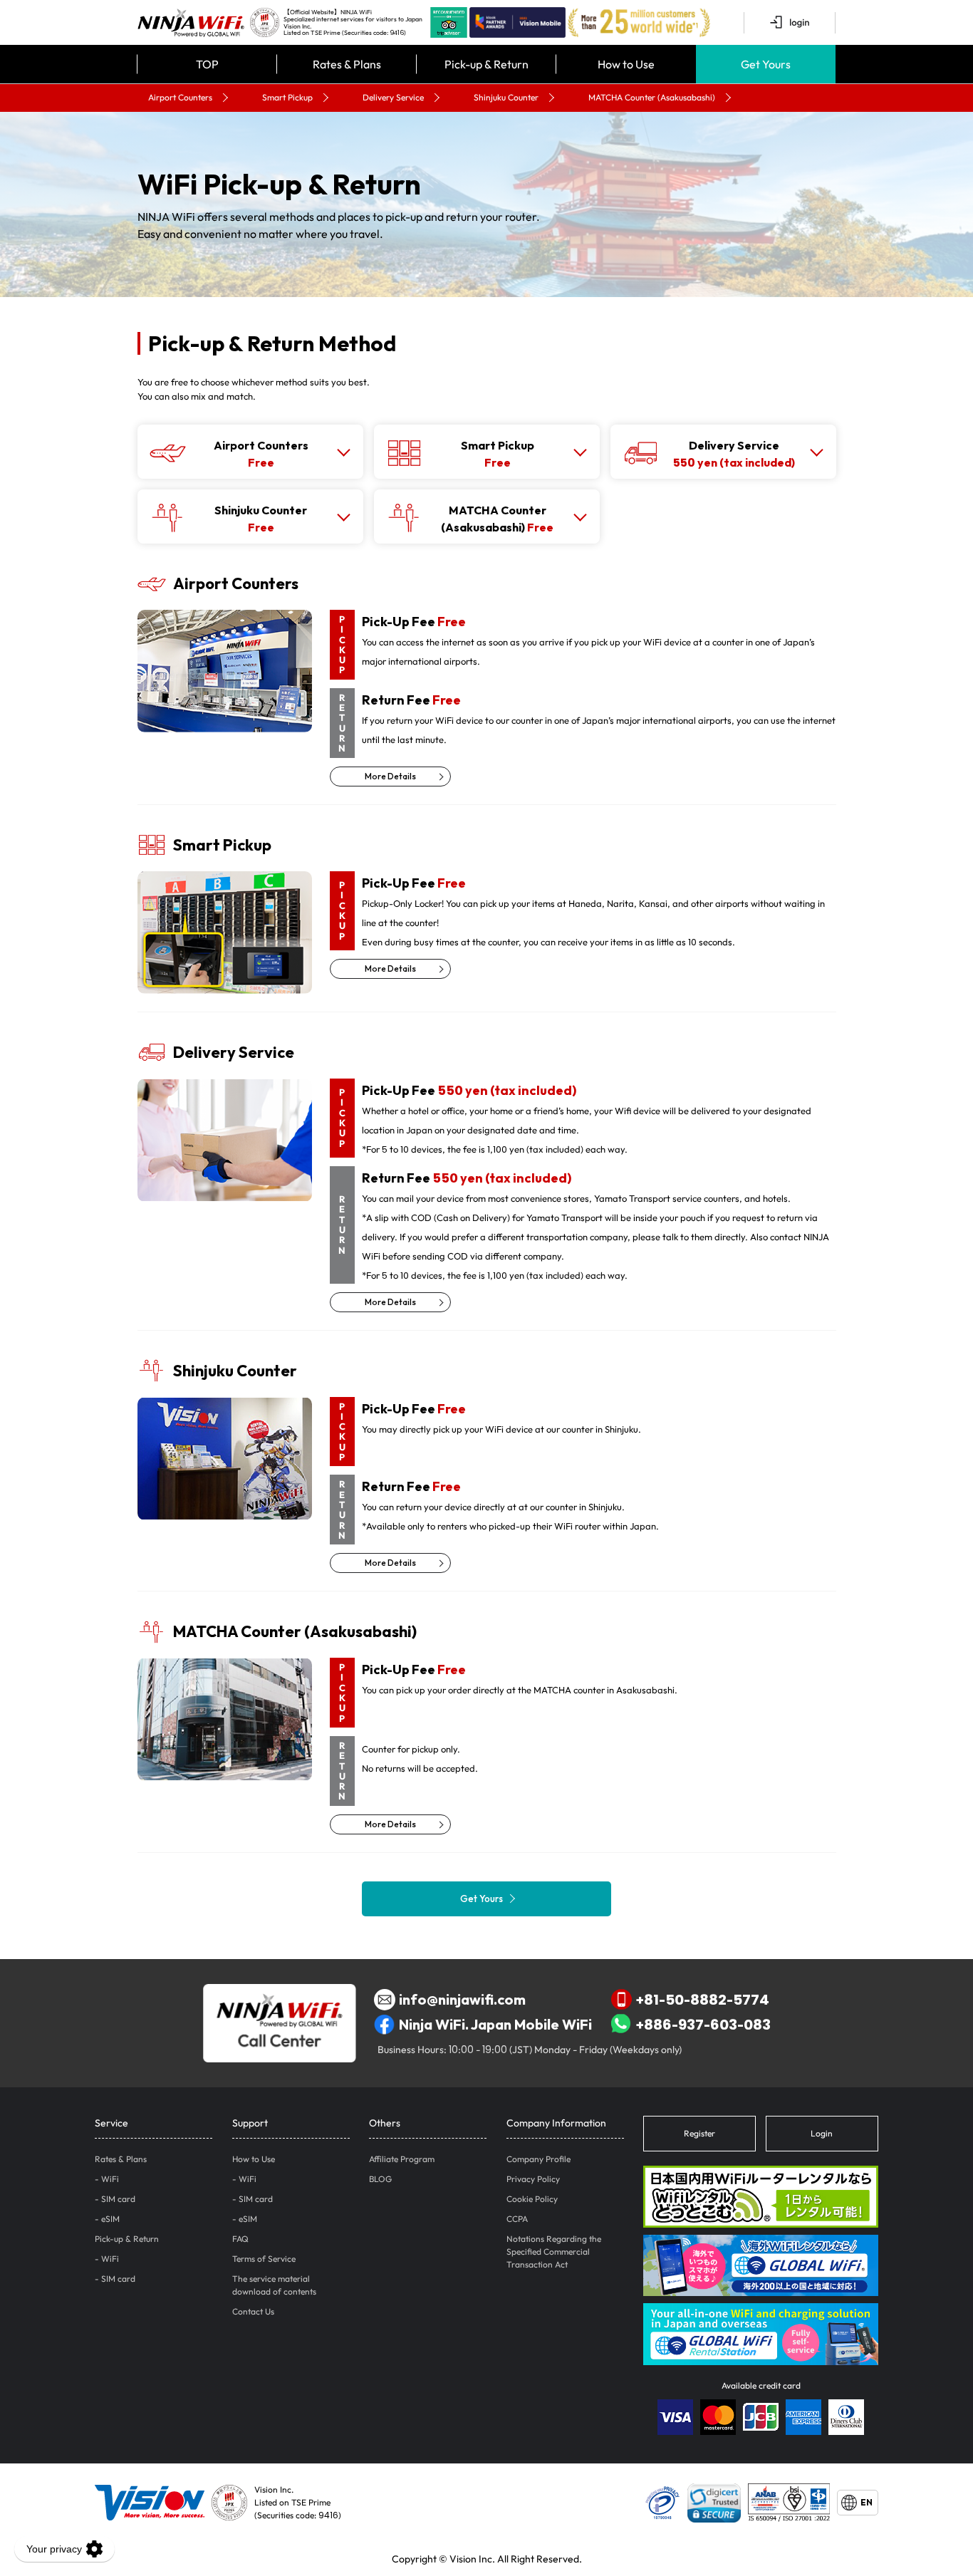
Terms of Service (264, 2259)
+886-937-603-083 (703, 2024)
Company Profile (538, 2159)
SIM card (118, 2199)
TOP (207, 64)
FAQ (240, 2239)
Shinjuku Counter (506, 97)
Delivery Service (393, 97)
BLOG (380, 2179)
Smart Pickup (287, 97)
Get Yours (482, 1899)
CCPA (517, 2219)
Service (111, 2123)
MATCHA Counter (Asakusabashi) (652, 97)
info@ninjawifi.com (462, 1999)
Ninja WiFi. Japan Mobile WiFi (495, 2024)
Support (250, 2123)
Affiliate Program (402, 2159)
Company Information (556, 2123)
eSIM (110, 2219)
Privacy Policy (533, 2179)
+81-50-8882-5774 (703, 1999)
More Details (390, 776)
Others (385, 2123)
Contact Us (253, 2311)
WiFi (110, 2179)
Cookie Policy (532, 2199)
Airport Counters (180, 97)
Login (822, 2133)
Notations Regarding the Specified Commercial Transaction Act (554, 2252)
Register (699, 2133)
